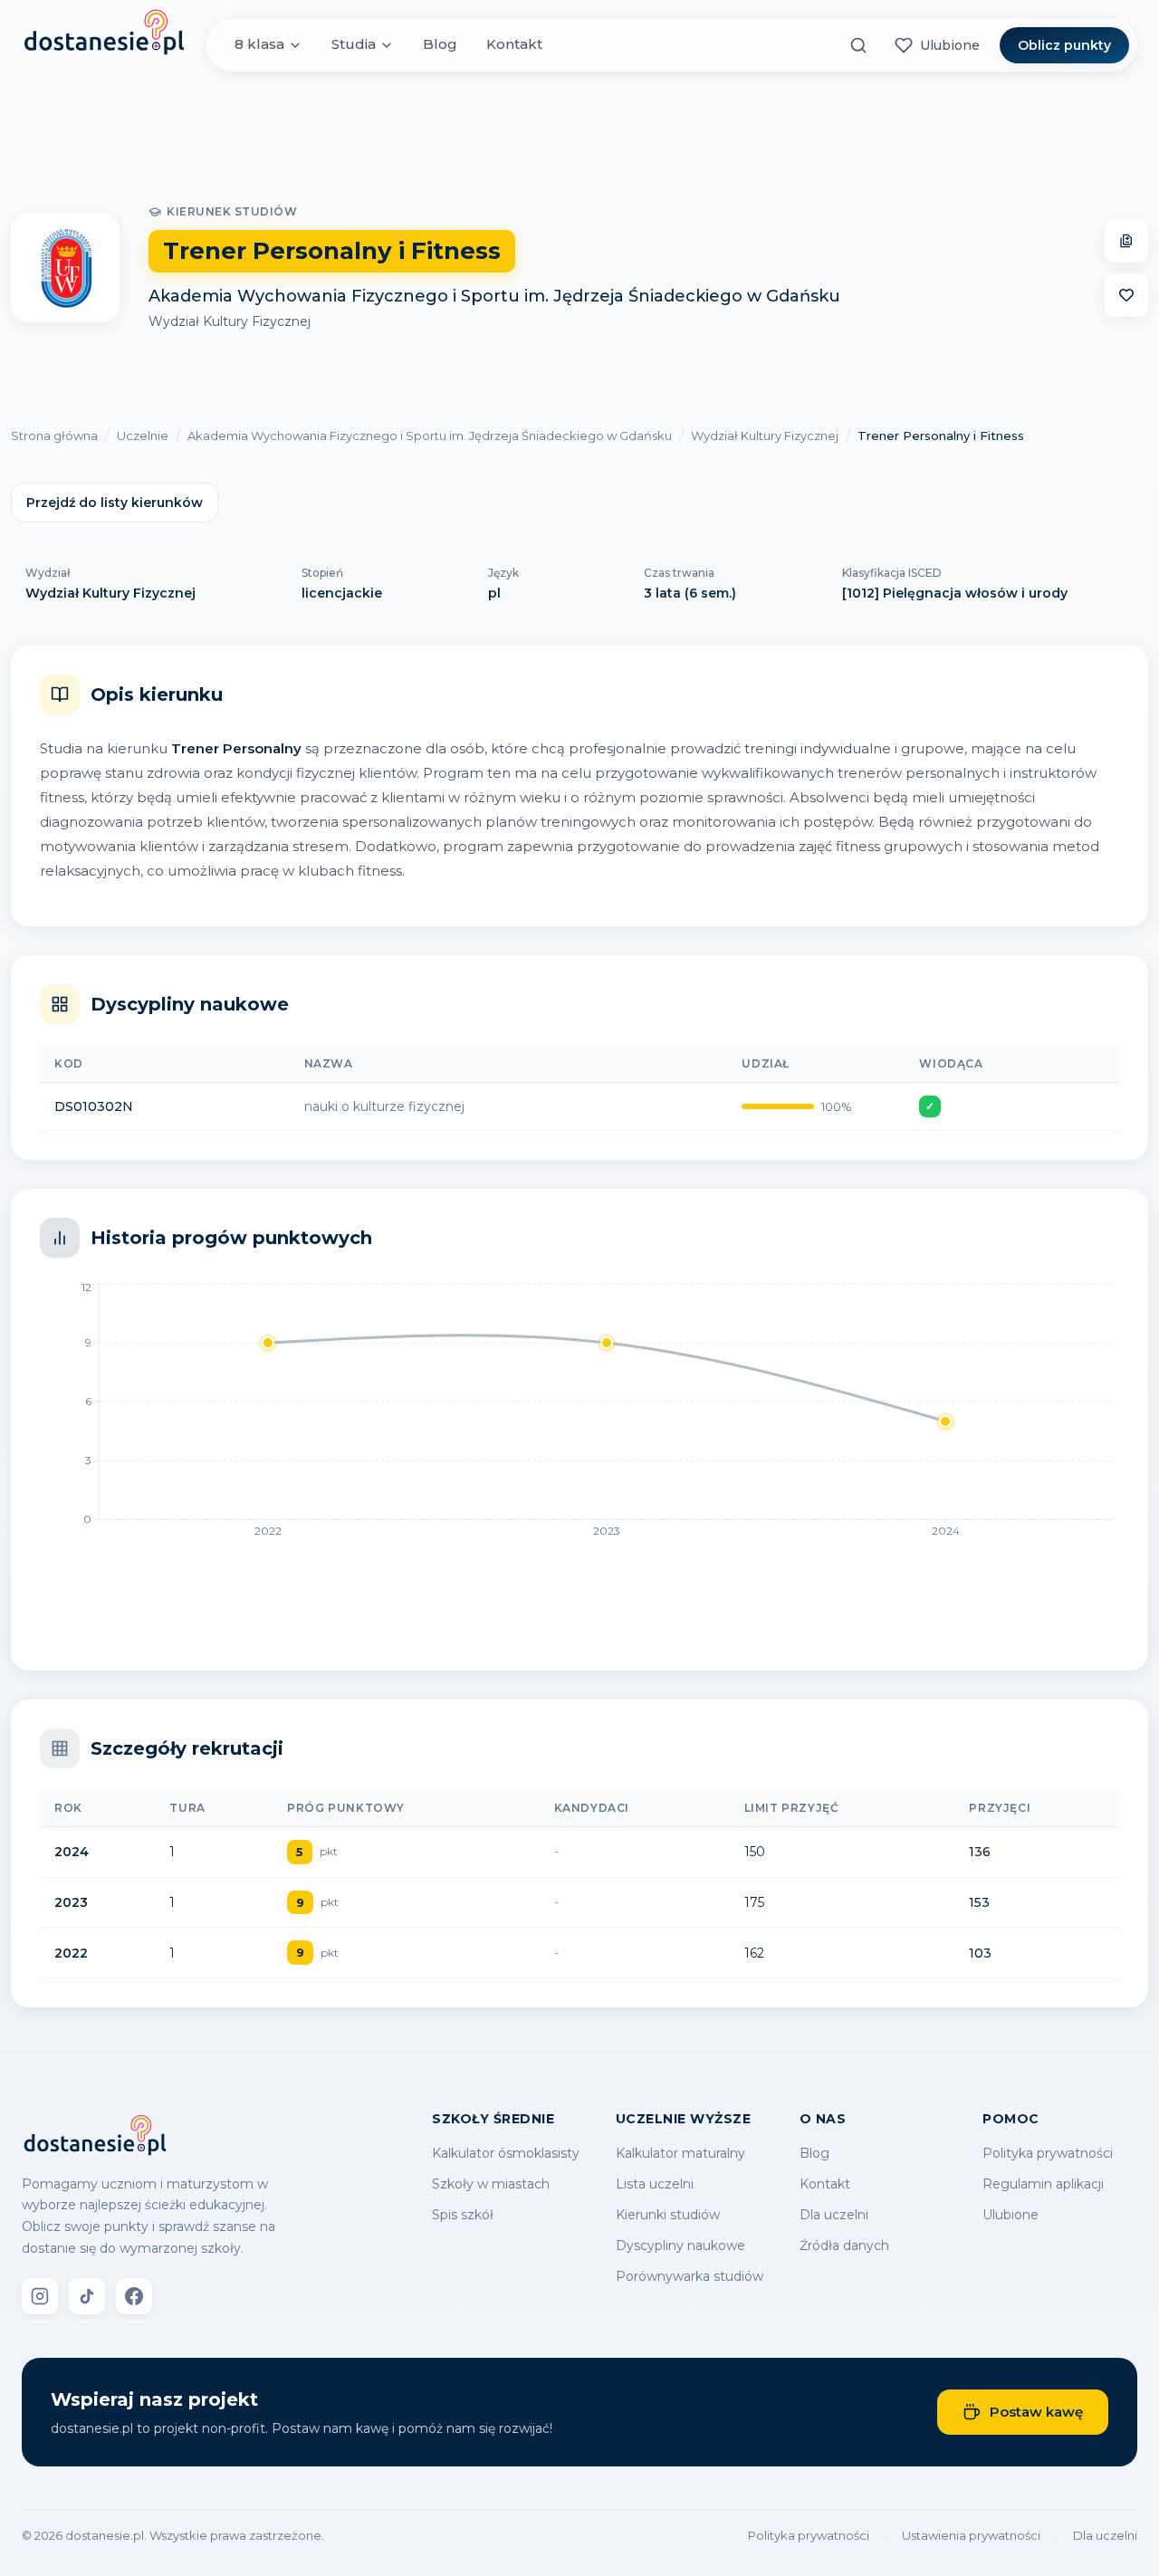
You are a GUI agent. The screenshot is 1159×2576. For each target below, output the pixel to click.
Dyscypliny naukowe (680, 2246)
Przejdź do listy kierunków (115, 503)
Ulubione (1011, 2215)
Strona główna (54, 436)
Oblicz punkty (1064, 45)
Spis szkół (463, 2215)
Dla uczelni (834, 2215)
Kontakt (514, 45)
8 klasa (259, 45)
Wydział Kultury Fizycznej (230, 321)
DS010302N (94, 1106)
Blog (440, 45)
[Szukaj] (858, 45)
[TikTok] (87, 2296)
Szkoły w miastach (491, 2184)
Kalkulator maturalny (680, 2153)
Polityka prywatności (1048, 2153)
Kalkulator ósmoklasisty (506, 2153)
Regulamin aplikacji (1043, 2184)
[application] (579, 1415)
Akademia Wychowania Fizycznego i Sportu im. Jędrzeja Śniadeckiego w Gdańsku (494, 296)
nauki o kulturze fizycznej (384, 1106)
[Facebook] (134, 2296)
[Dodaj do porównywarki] (1126, 241)
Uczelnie (143, 436)
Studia (354, 45)
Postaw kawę (1036, 2412)
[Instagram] (40, 2296)
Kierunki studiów (668, 2215)
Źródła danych (844, 2246)
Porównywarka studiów (690, 2276)
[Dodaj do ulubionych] (1126, 295)
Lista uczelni (655, 2184)
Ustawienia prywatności (971, 2535)
